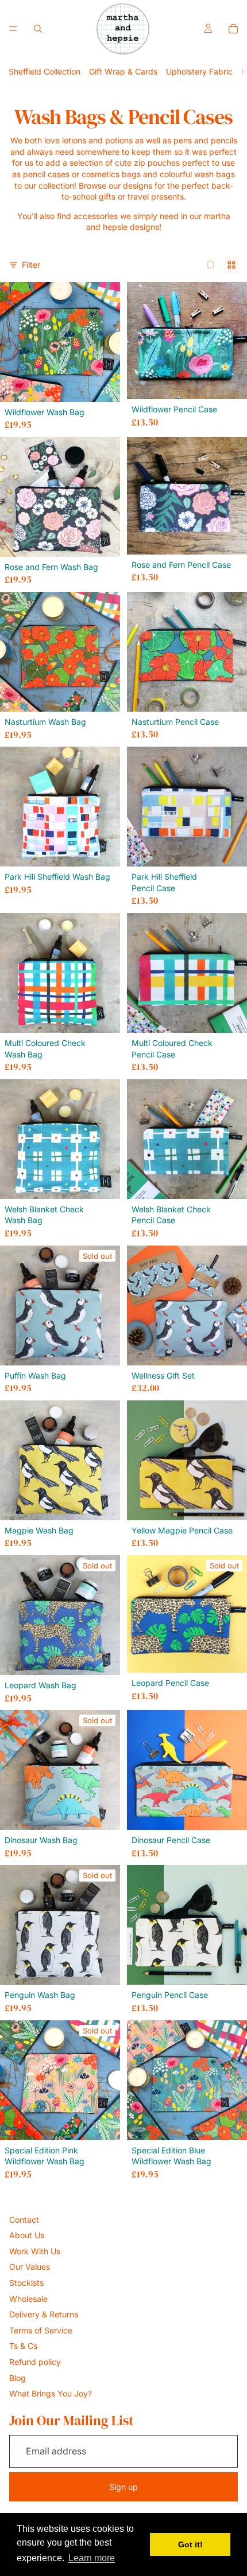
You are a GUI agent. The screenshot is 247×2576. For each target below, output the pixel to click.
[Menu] (13, 29)
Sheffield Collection (45, 71)
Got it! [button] (190, 2544)
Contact (24, 2220)
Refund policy (35, 2362)
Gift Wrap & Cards (123, 71)
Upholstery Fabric (199, 71)
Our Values (30, 2267)
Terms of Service (41, 2330)
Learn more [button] (92, 2558)
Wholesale (28, 2299)
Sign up (123, 2487)
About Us (27, 2235)
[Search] (38, 29)
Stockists (26, 2283)
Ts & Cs (23, 2346)
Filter (31, 265)
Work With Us (35, 2251)
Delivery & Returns (44, 2314)
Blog (18, 2378)
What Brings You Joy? (51, 2393)
